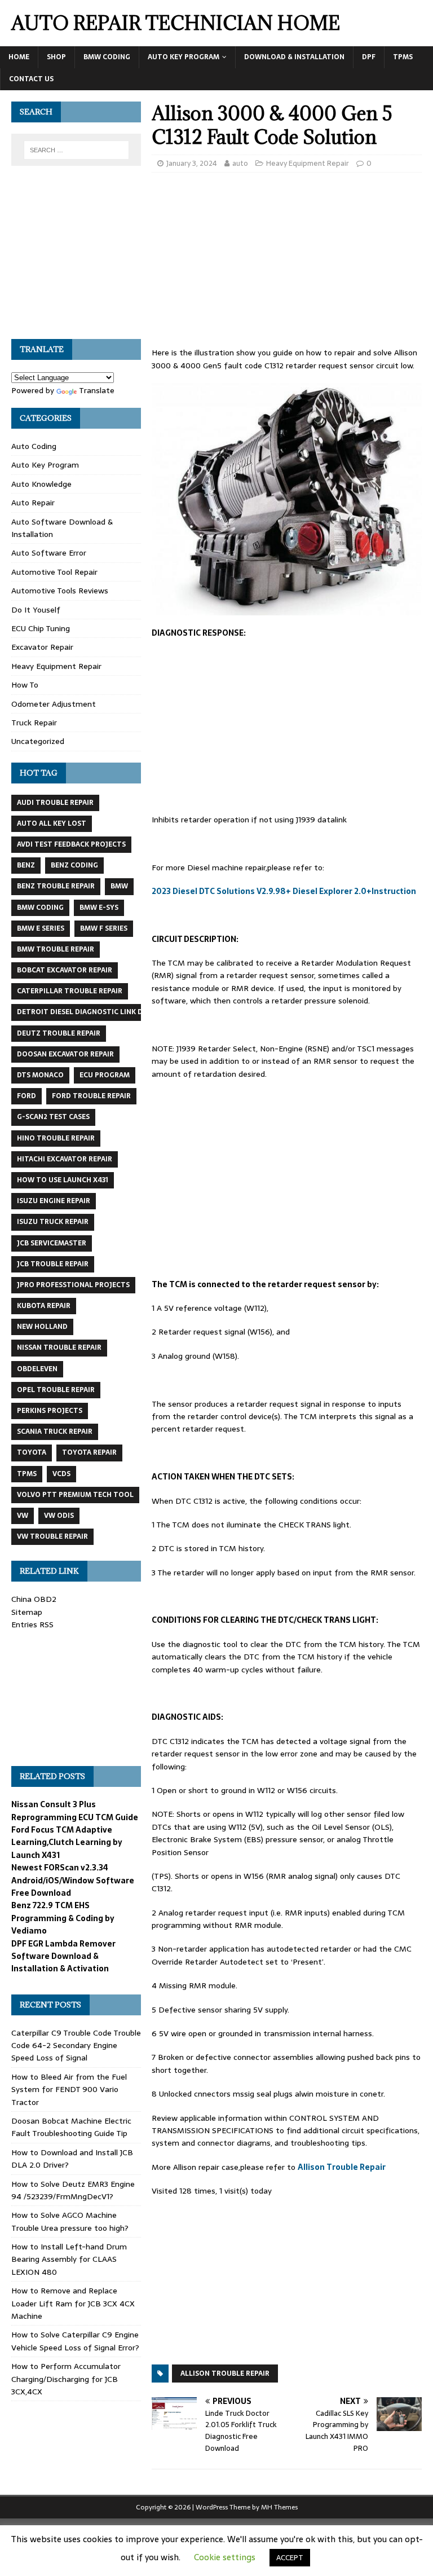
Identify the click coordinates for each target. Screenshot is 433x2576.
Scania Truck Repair (55, 1432)
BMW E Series (41, 928)
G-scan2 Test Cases (53, 1117)
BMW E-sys (99, 908)
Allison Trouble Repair (342, 2167)
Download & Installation (294, 57)
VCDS (61, 1474)
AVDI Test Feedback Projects (71, 844)
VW (23, 1516)
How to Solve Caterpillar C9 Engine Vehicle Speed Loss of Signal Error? (75, 2341)
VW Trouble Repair (52, 1536)
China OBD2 (34, 1599)
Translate (97, 390)
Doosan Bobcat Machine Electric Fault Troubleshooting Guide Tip (71, 2127)
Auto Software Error (49, 553)
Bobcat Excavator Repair (65, 970)
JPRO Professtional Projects (73, 1285)
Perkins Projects (50, 1411)
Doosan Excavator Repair (65, 1054)
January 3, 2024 (192, 163)
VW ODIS (59, 1516)
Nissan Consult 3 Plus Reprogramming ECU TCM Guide (75, 1811)
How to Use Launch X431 (63, 1180)
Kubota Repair (44, 1306)
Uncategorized (38, 741)
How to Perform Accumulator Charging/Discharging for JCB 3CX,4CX (66, 2379)
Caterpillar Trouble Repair (70, 991)
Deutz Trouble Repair (59, 1033)
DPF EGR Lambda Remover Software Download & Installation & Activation (63, 1956)
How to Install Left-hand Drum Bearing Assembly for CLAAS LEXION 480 (69, 2259)
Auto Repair (33, 503)
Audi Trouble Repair (55, 803)
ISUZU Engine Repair (54, 1201)
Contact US (31, 79)
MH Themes (279, 2507)
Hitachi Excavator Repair (65, 1159)
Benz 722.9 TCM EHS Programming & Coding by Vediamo (63, 1918)
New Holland (42, 1327)
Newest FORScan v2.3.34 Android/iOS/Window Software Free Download (73, 1880)
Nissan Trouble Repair (59, 1348)
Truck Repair (34, 723)
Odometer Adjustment (54, 704)
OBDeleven (37, 1369)
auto (240, 163)
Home (19, 57)
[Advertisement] (287, 263)
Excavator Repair (42, 647)
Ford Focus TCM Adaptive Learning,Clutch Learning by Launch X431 (67, 1842)
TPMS (403, 57)
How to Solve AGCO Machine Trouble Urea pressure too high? (70, 2221)
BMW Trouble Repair (56, 949)
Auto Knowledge (41, 484)
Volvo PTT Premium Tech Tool (75, 1495)
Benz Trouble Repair (56, 886)
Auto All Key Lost (52, 824)
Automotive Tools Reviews (60, 591)
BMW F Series (104, 928)
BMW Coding (107, 57)
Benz (26, 865)
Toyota (32, 1452)
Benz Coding (74, 865)
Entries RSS (32, 1624)
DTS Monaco (40, 1075)
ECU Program (105, 1075)
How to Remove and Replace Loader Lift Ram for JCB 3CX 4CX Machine (73, 2303)
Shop (56, 57)
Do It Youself (36, 610)
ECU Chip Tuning (41, 628)
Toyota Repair (89, 1452)
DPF (369, 57)
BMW (119, 886)
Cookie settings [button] (225, 2557)
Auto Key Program (184, 57)
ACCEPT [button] (290, 2558)
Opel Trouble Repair (56, 1390)
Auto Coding (34, 446)
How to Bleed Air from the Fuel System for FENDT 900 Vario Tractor (69, 2090)
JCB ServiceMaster (52, 1243)
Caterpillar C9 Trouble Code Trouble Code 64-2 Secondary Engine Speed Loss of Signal (76, 2046)
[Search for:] (76, 150)
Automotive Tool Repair (54, 572)
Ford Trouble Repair (91, 1096)
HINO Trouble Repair (56, 1138)
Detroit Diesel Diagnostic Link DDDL (87, 1012)
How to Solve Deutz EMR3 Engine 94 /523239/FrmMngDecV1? (73, 2190)
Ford (26, 1096)
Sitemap (27, 1612)
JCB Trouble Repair (53, 1264)
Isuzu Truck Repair (53, 1222)
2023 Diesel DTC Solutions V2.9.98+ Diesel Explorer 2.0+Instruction (284, 891)
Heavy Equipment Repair (308, 163)
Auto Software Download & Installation (62, 528)
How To (25, 685)
